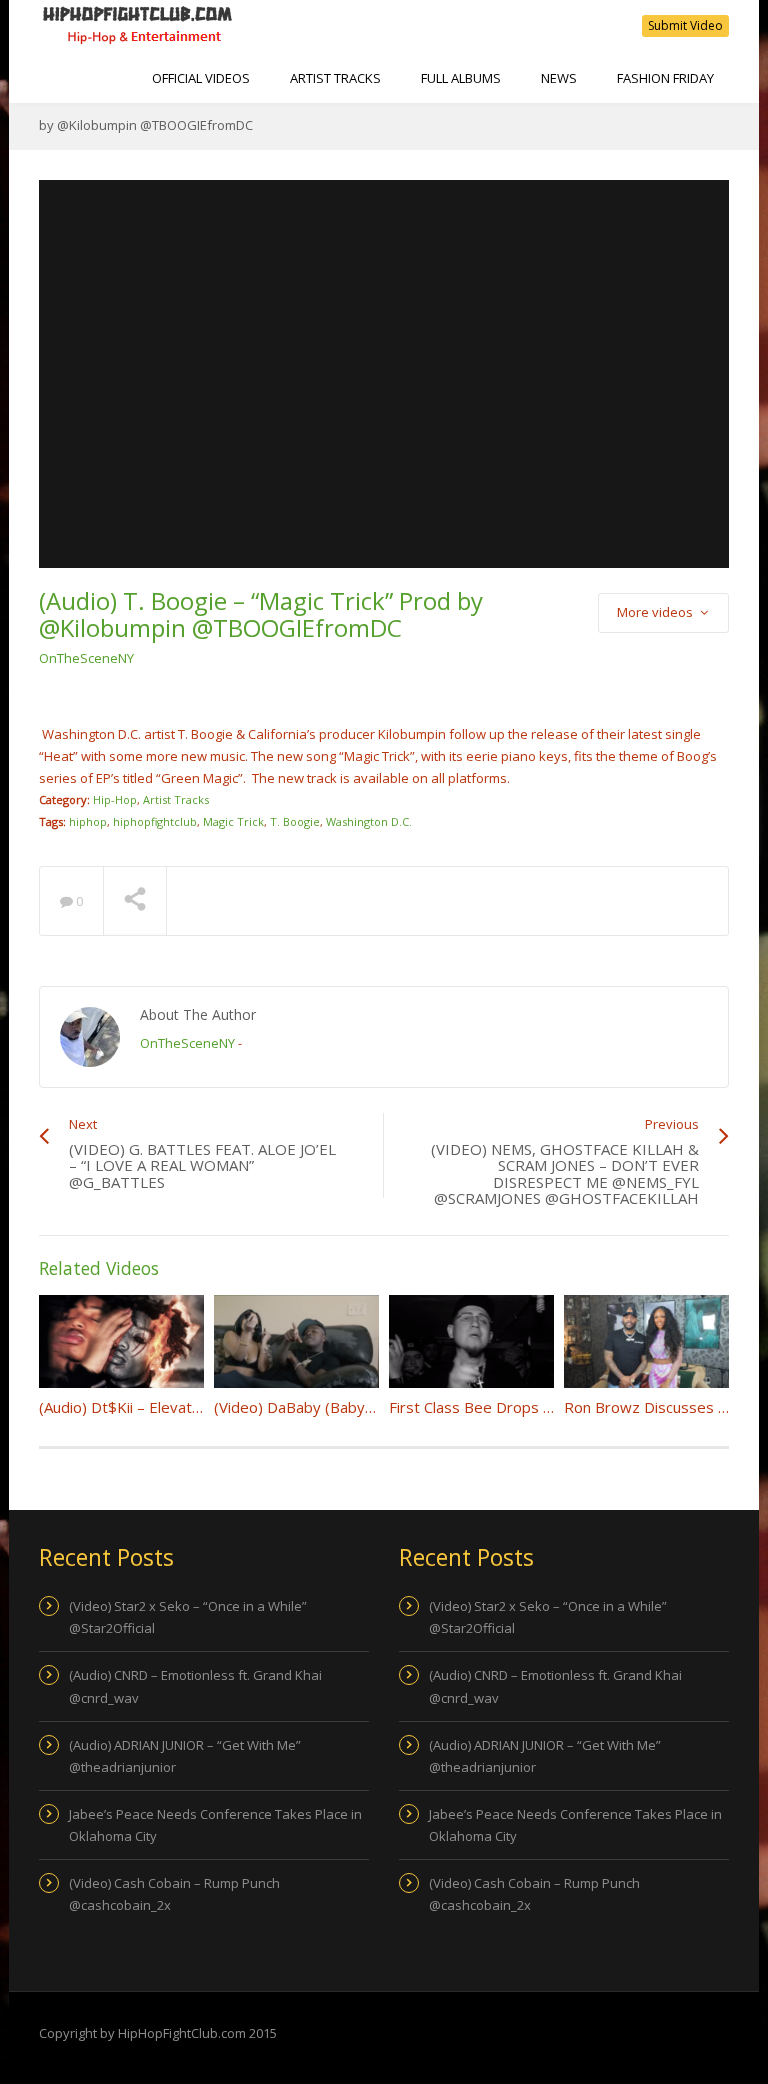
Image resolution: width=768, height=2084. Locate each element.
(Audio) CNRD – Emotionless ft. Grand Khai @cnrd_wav (195, 1686)
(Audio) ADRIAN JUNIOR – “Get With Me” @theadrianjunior (185, 1756)
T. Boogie (295, 821)
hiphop (88, 821)
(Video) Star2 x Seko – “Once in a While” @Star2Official (188, 1617)
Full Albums (461, 78)
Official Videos (201, 78)
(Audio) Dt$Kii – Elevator (123, 1407)
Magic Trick (233, 821)
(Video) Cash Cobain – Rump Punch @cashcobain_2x (174, 1894)
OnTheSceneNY (86, 658)
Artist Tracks (335, 78)
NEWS (559, 78)
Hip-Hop (115, 799)
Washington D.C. (369, 821)
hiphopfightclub (155, 821)
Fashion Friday (665, 78)
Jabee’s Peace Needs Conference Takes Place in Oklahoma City (215, 1825)
